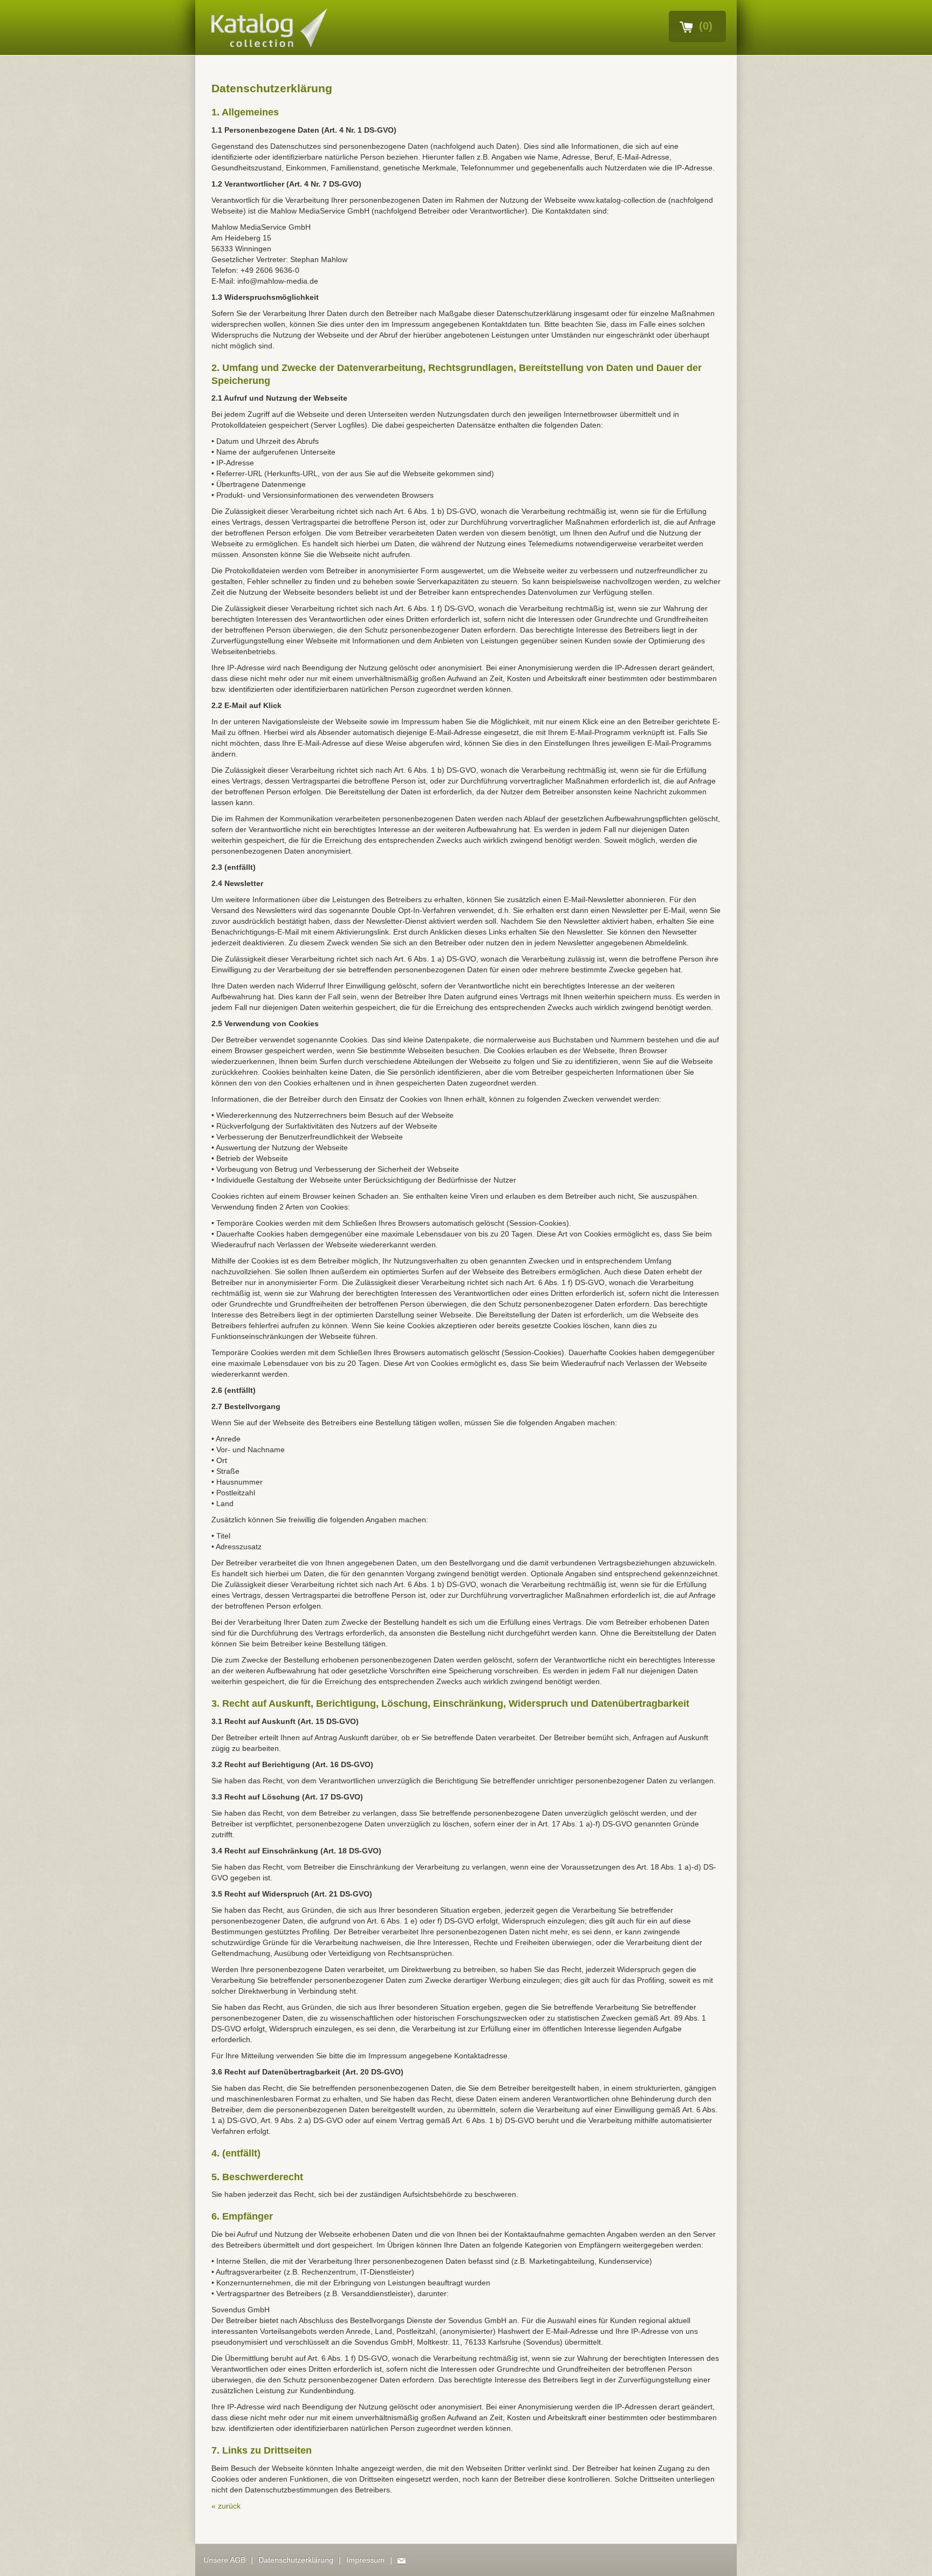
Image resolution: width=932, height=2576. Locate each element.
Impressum (365, 2560)
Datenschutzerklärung (296, 2560)
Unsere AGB (224, 2560)
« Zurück (226, 2506)
